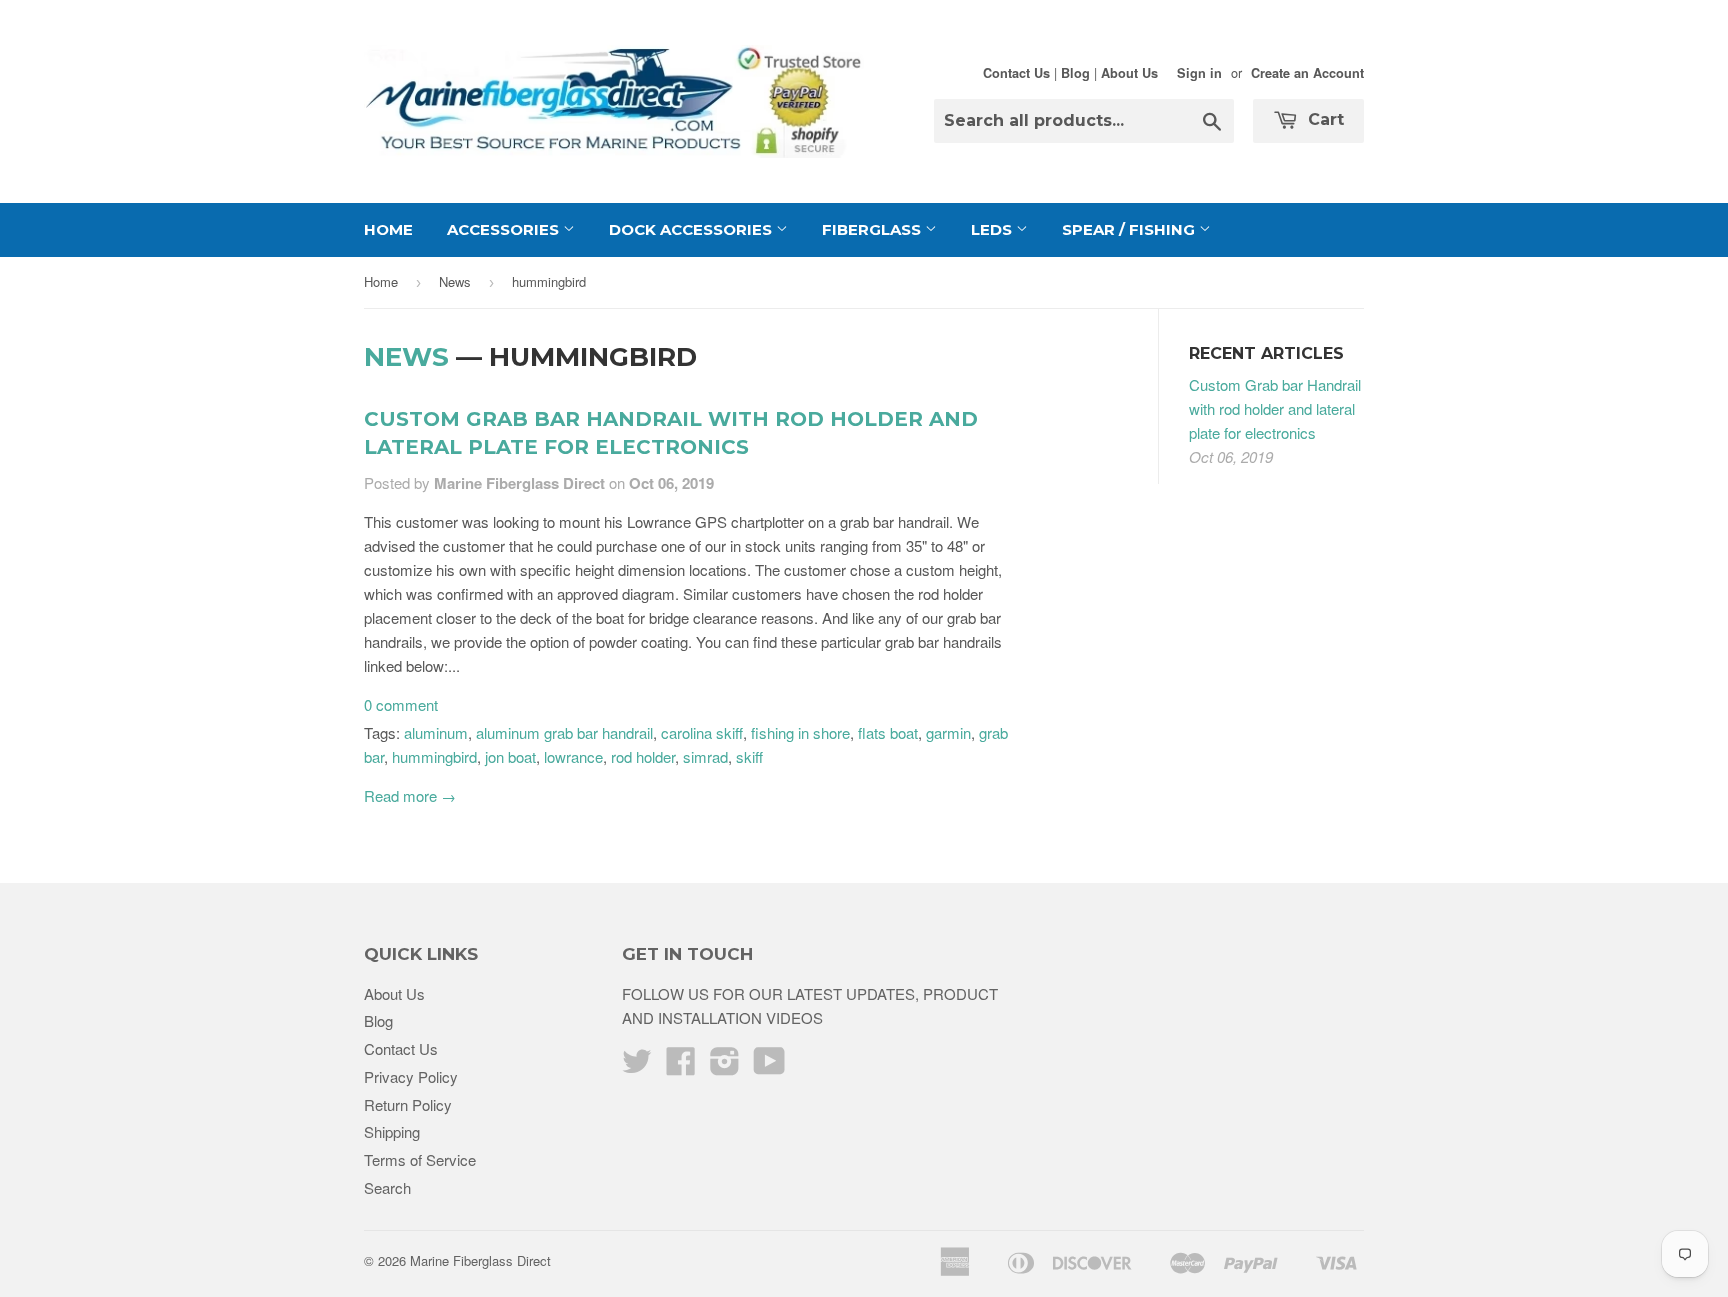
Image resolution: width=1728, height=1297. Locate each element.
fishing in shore (800, 732)
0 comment (401, 704)
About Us (1129, 73)
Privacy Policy (411, 1076)
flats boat (888, 732)
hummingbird (434, 756)
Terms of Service (420, 1159)
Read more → (410, 795)
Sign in (1199, 73)
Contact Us (1016, 73)
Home (388, 229)
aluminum (436, 732)
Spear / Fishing (1130, 229)
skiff (749, 756)
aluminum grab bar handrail (564, 732)
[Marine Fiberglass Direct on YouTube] (769, 1066)
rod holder (643, 756)
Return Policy (408, 1104)
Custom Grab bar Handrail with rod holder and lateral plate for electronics (1275, 408)
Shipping (392, 1131)
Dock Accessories (692, 229)
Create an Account (1307, 73)
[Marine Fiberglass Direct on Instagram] (725, 1066)
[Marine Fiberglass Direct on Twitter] (637, 1066)
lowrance (573, 756)
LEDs (993, 229)
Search (387, 1187)
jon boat (510, 756)
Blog (1075, 73)
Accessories (505, 229)
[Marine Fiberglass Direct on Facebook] (681, 1066)
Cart (1323, 119)
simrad (705, 756)
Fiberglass (873, 229)
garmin (948, 732)
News (455, 281)
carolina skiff (702, 732)
